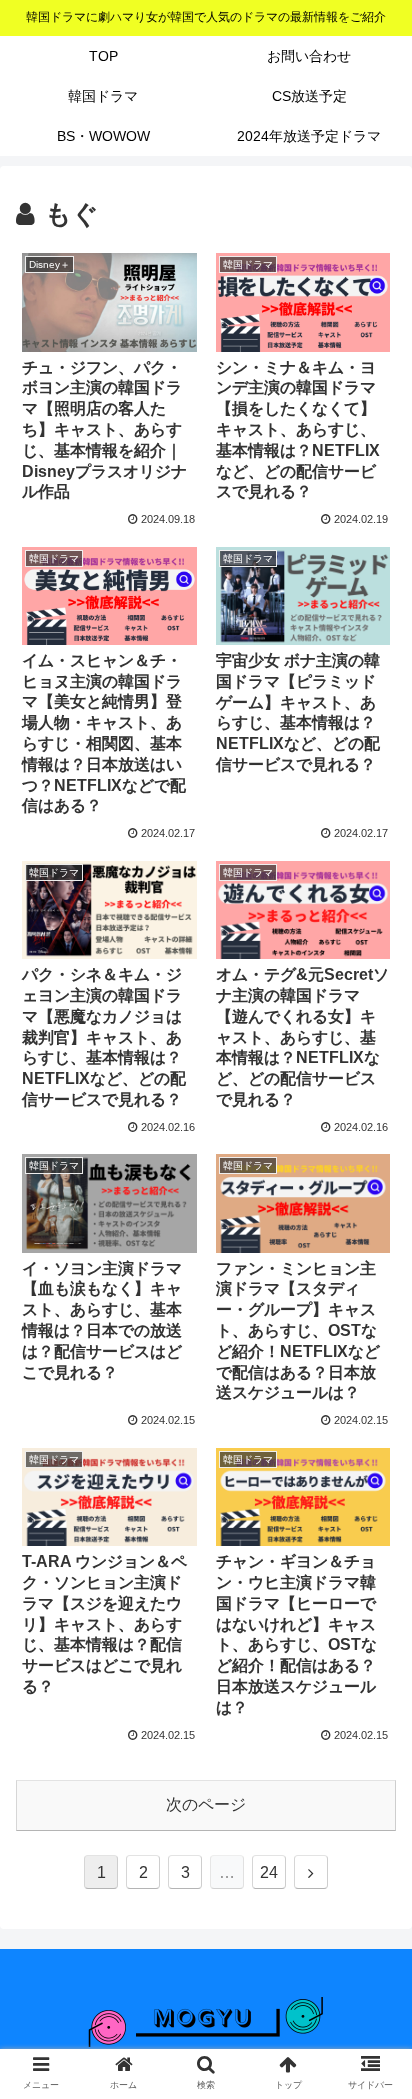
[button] (370, 1770)
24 (269, 1872)
